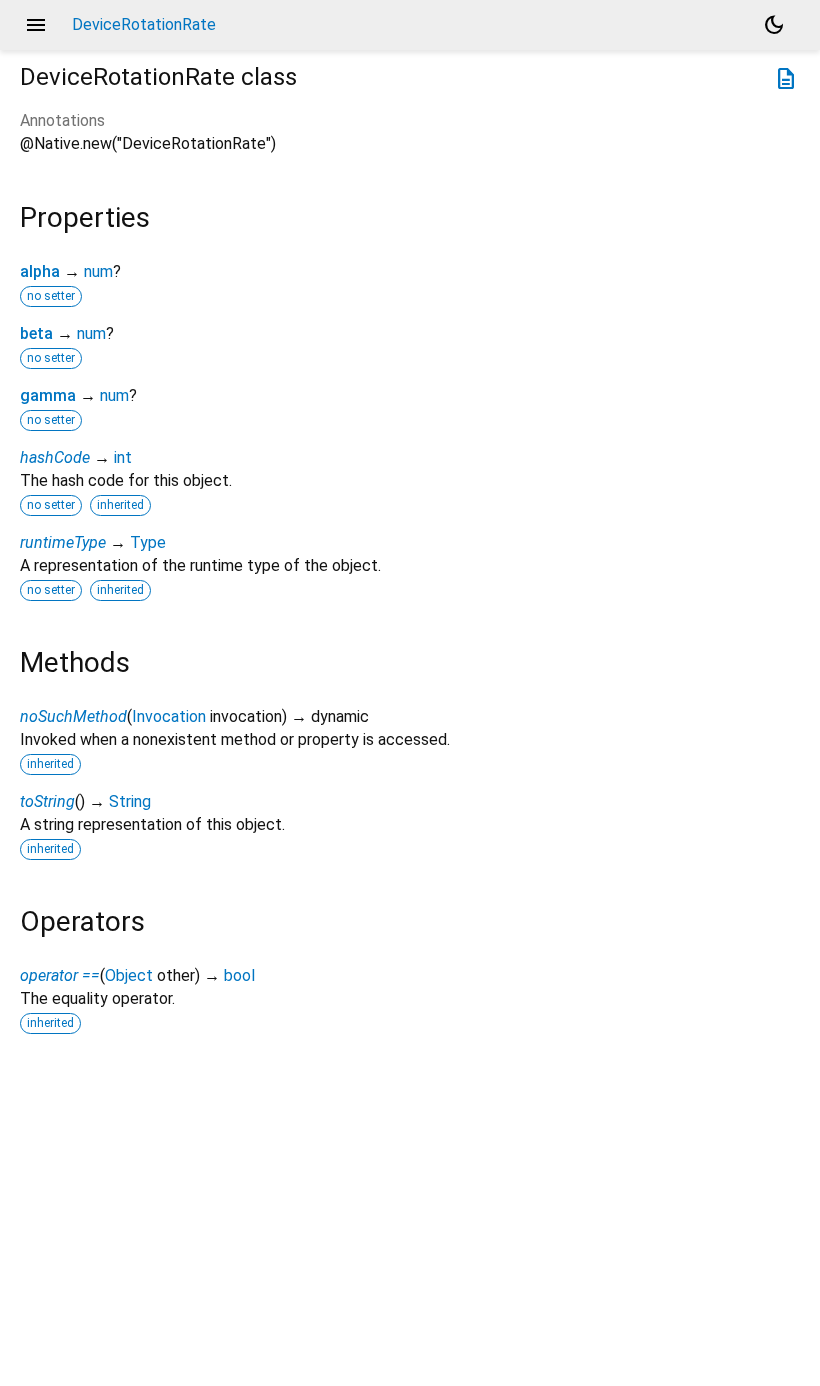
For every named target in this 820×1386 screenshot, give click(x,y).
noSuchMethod (73, 716)
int (123, 457)
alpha (40, 271)
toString (47, 801)
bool (239, 975)
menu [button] (36, 25)
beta (36, 333)
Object (129, 975)
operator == (60, 975)
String (130, 801)
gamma (48, 395)
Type (148, 542)
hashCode (55, 457)
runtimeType (63, 542)
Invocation (169, 716)
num (98, 271)
